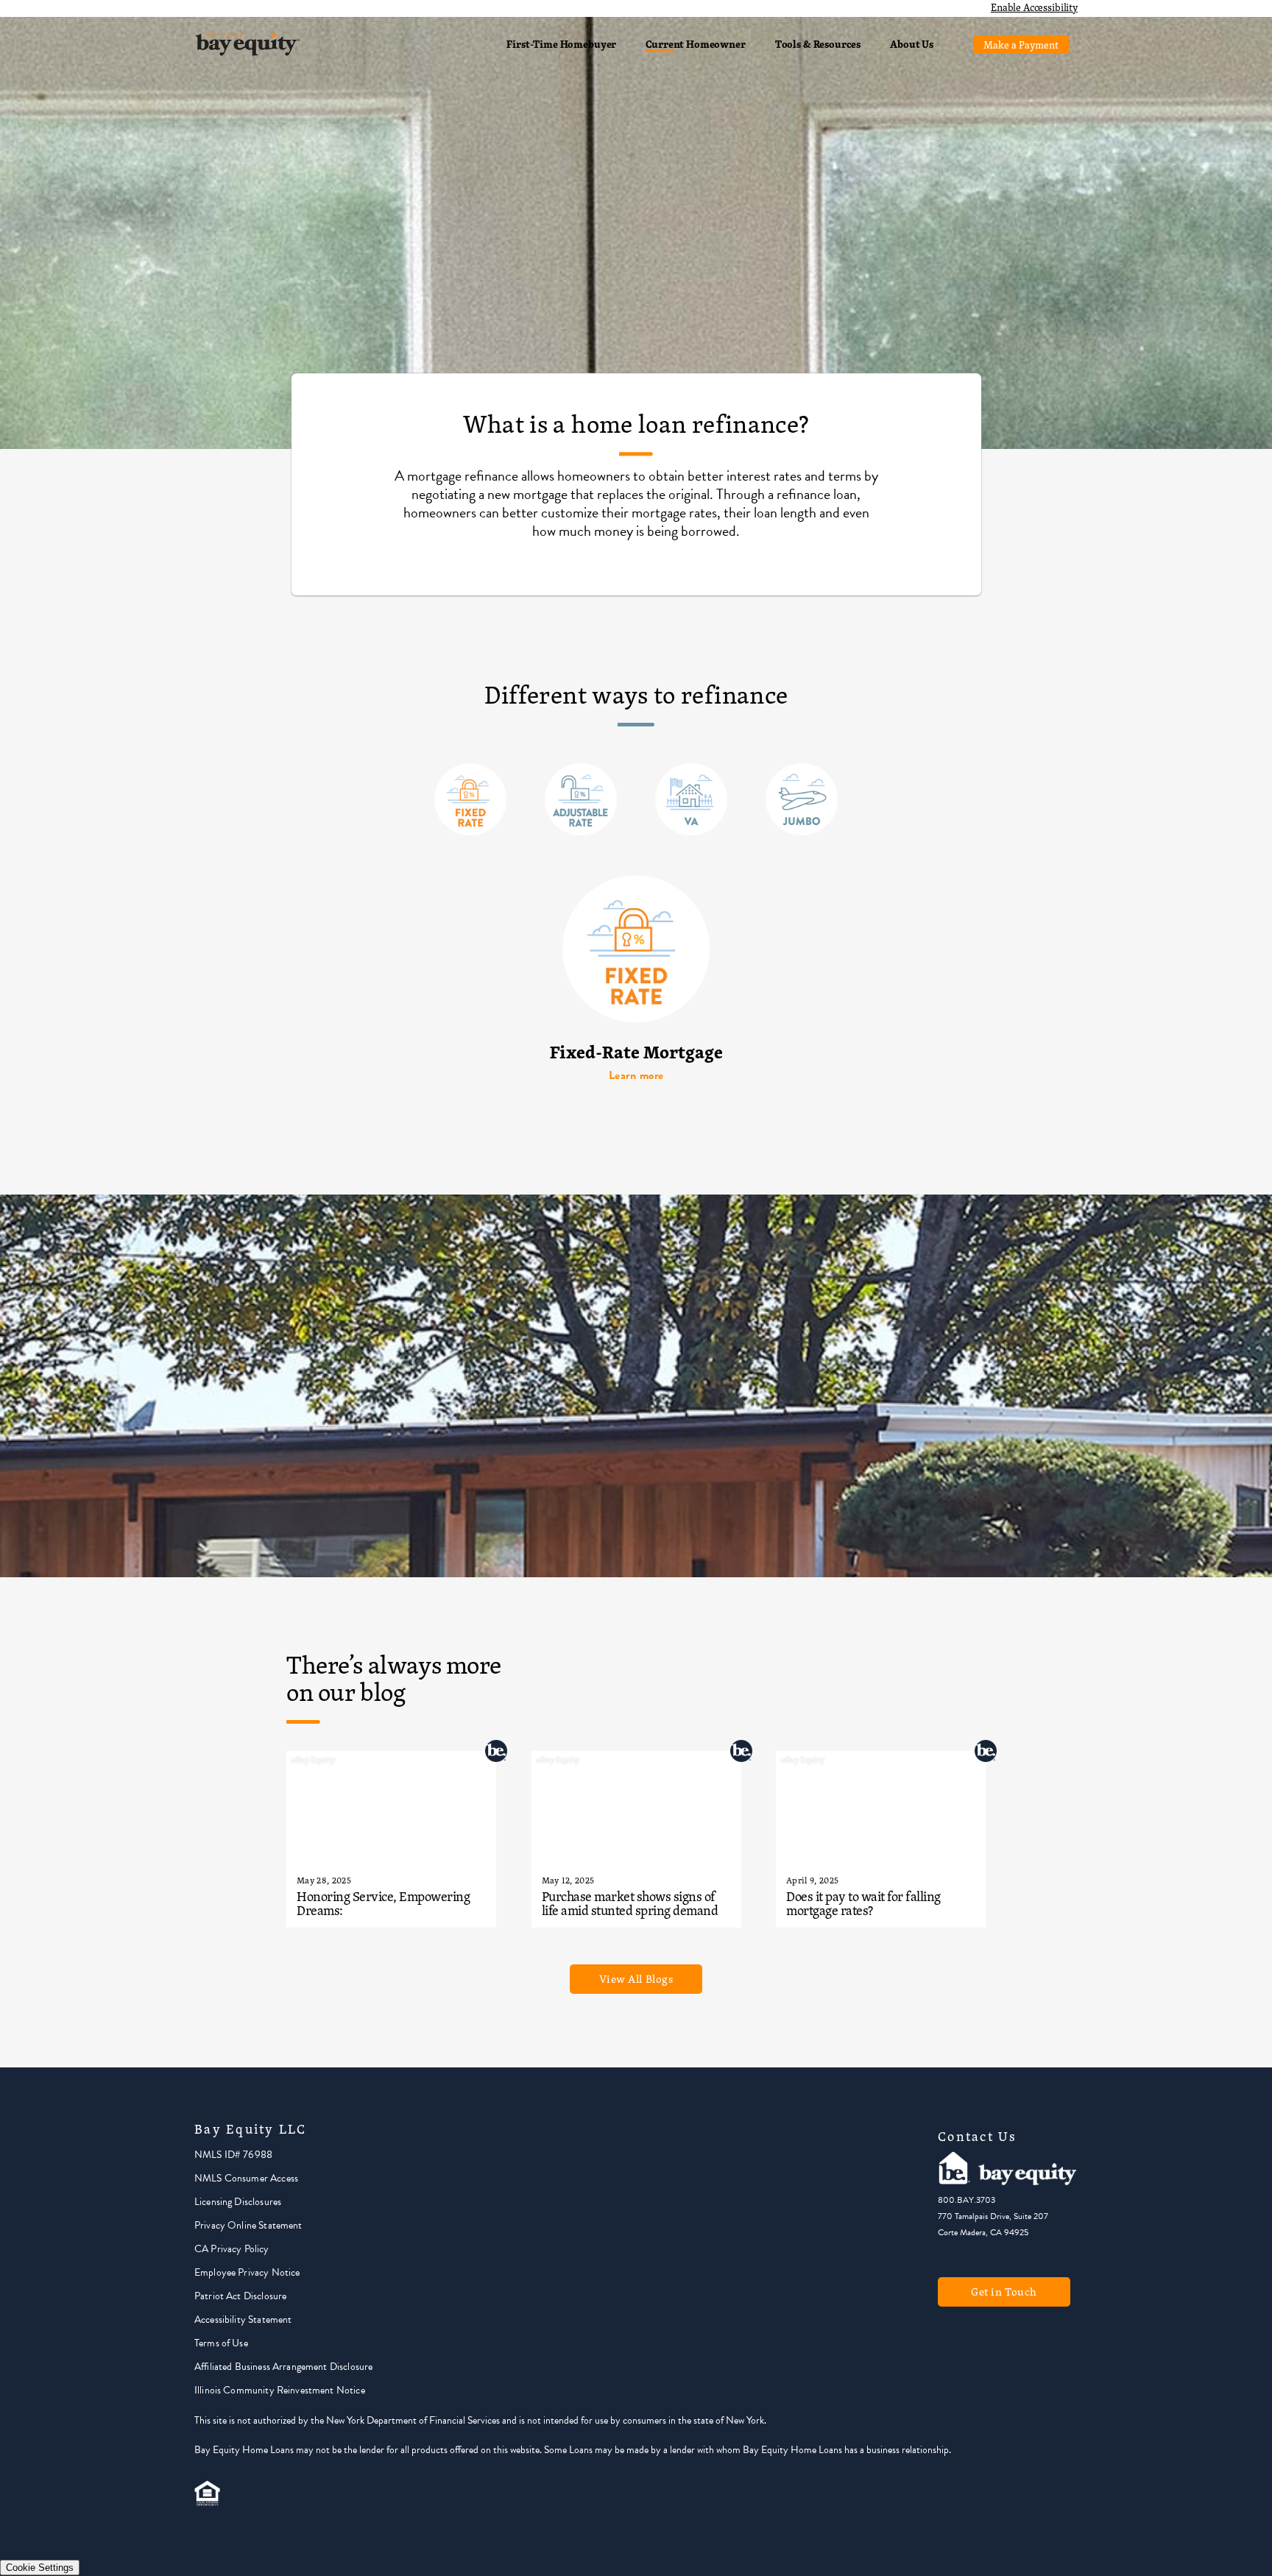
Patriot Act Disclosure (240, 2296)
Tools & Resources (818, 44)
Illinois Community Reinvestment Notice (280, 2390)
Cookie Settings (40, 2568)
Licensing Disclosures (238, 2202)
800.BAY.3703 (967, 2200)
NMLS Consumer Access (246, 2178)
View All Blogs (636, 1979)
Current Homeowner (695, 44)
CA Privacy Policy (232, 2249)
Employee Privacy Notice (247, 2272)
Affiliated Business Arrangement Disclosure (283, 2367)
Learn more (636, 1075)
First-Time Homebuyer (561, 44)
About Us (912, 44)
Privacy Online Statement (248, 2225)
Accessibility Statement (243, 2320)
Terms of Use (221, 2343)
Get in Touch (1004, 2292)
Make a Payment (1021, 45)
